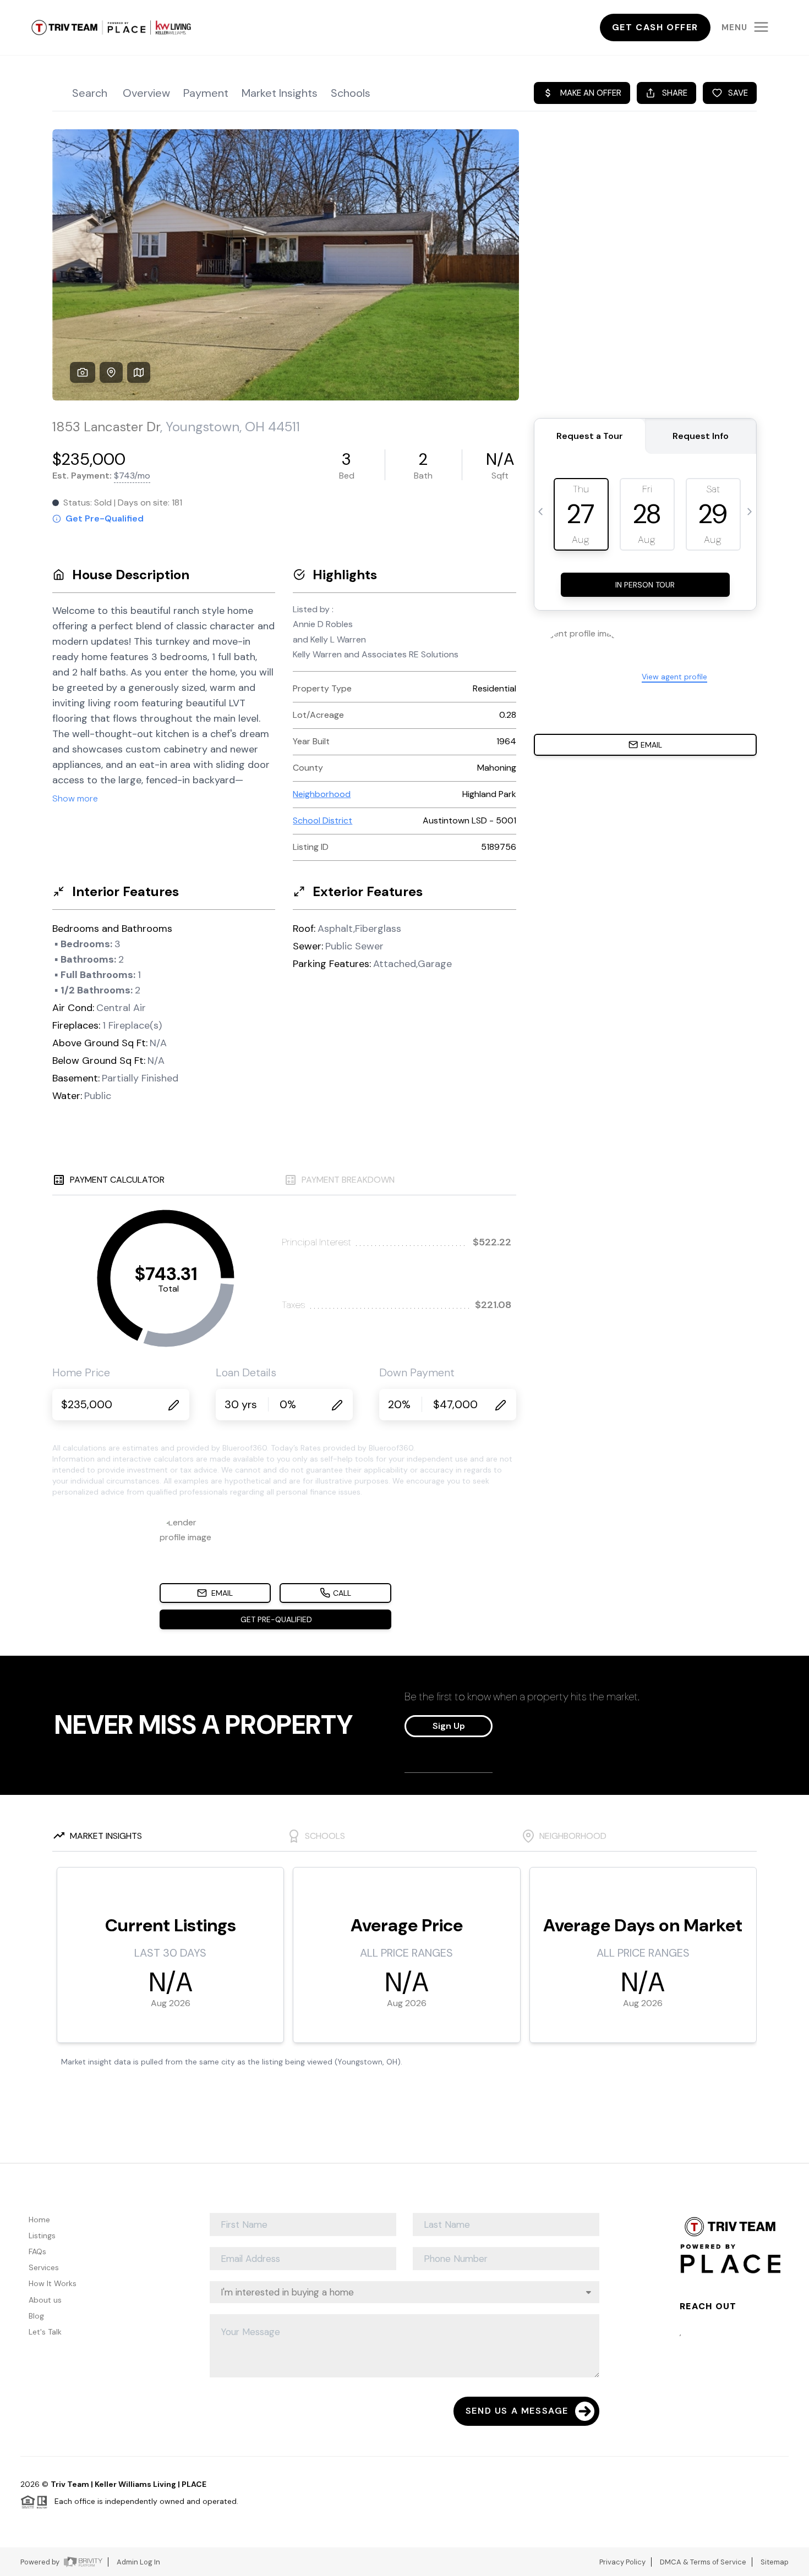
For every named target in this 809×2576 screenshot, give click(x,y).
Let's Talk (45, 2332)
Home (39, 2220)
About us (45, 2300)
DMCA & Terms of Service (703, 2562)
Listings (42, 2236)
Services (44, 2267)
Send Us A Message (517, 2411)
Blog (36, 2316)
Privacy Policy (622, 2562)
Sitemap (775, 2562)
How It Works (53, 2283)
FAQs (37, 2251)
